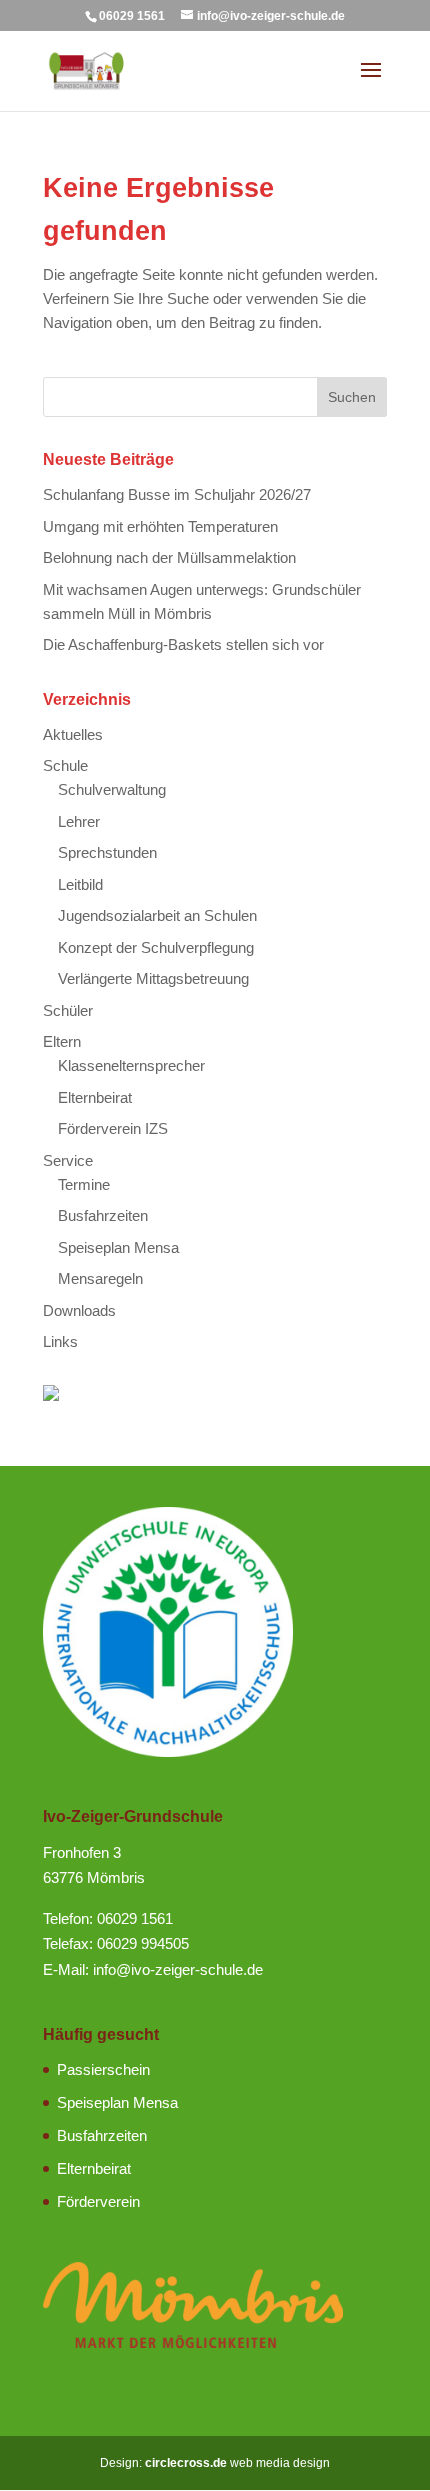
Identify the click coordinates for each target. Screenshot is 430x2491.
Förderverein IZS (113, 1128)
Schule (65, 765)
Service (68, 1160)
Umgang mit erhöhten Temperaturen (160, 526)
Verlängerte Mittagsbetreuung (153, 978)
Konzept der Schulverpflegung (156, 947)
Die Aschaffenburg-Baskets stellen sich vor (183, 644)
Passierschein (103, 2069)
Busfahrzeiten (103, 1215)
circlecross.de (186, 2463)
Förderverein (98, 2201)
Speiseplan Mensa (118, 1247)
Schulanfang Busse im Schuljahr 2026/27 (177, 494)
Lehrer (79, 821)
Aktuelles (73, 734)
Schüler (68, 1010)
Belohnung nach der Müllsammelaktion (169, 557)
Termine (84, 1184)
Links (60, 1341)
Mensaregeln (100, 1278)
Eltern (62, 1041)
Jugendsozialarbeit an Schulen (157, 915)
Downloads (79, 1310)
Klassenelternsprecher (131, 1065)
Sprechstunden (107, 852)
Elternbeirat (95, 1097)
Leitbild (80, 884)
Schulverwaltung (112, 789)
